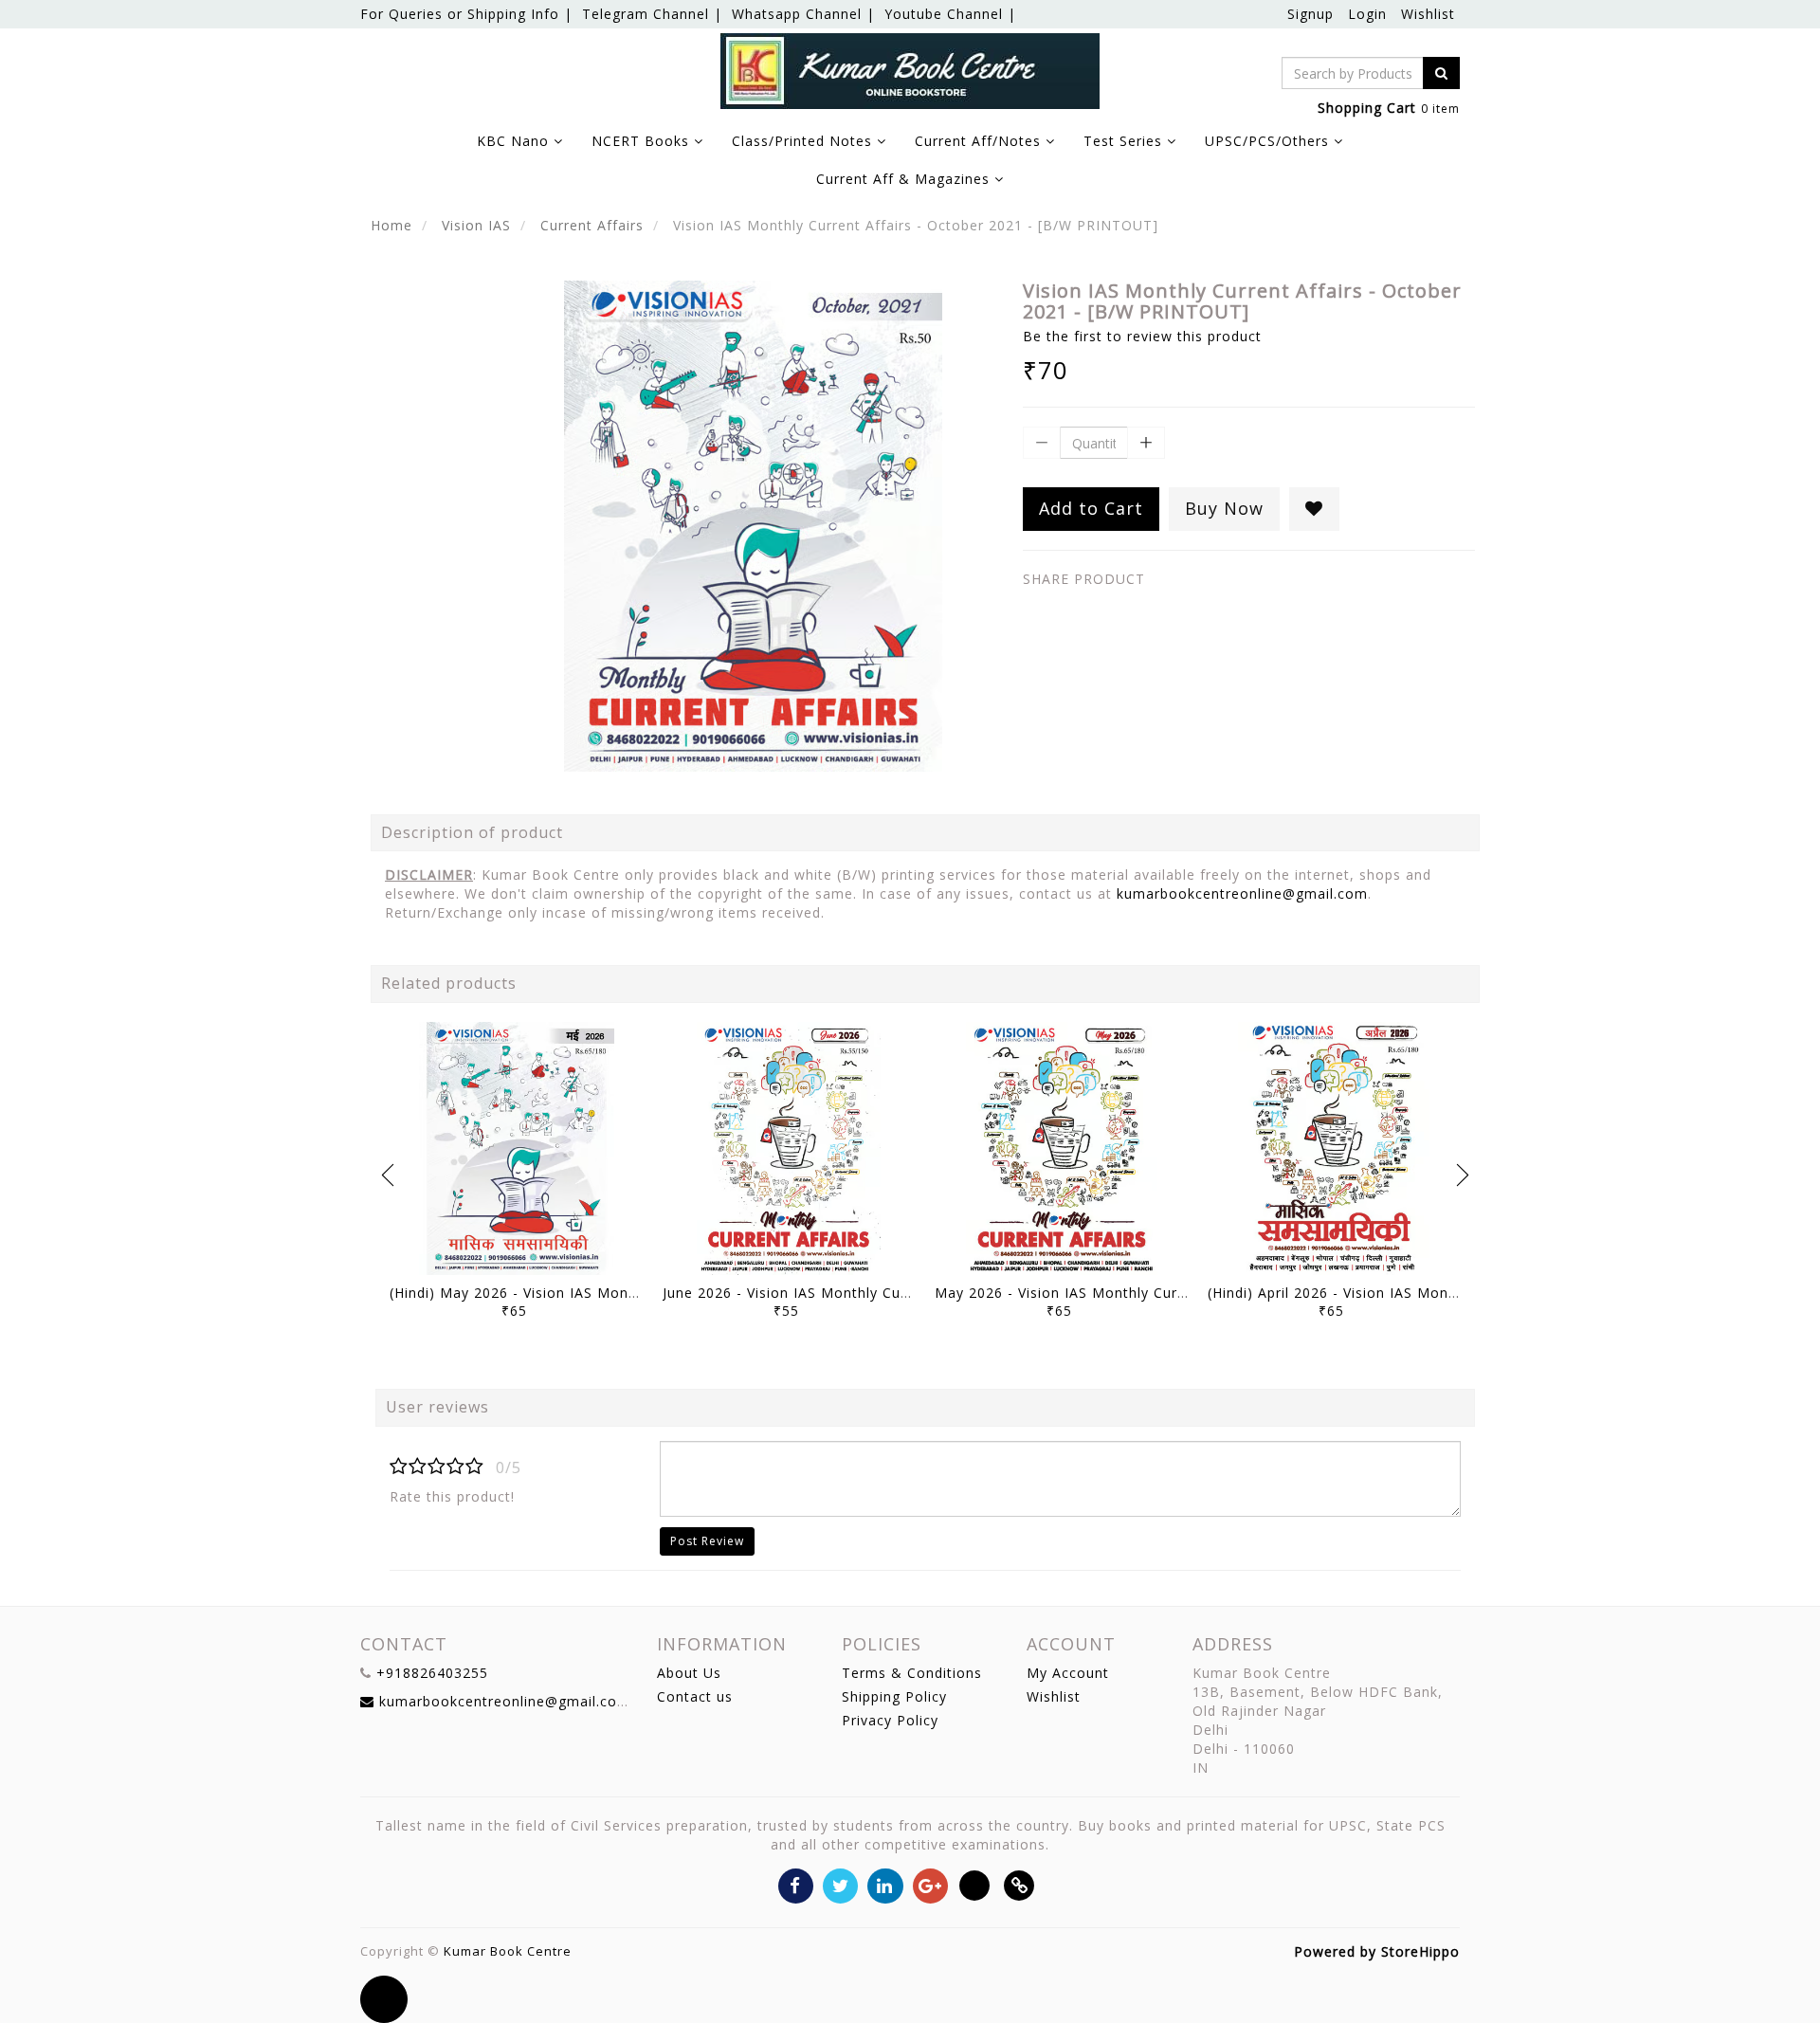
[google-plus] (930, 1884)
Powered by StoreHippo (1377, 1951)
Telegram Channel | (652, 14)
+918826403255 (432, 1673)
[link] (1019, 1884)
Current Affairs (592, 225)
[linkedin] (885, 1884)
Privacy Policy (890, 1720)
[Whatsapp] (975, 1884)
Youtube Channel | (950, 14)
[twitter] (840, 1884)
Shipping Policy (894, 1696)
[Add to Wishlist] (1314, 509)
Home (391, 225)
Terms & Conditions (912, 1673)
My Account (1068, 1673)
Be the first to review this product (1142, 336)
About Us (689, 1673)
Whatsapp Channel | (803, 14)
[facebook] (796, 1884)
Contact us (695, 1696)
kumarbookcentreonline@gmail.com (1242, 893)
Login (1367, 14)
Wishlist (1428, 14)
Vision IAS (476, 225)
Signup (1310, 14)
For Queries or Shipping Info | (466, 14)
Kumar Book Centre (508, 1951)
